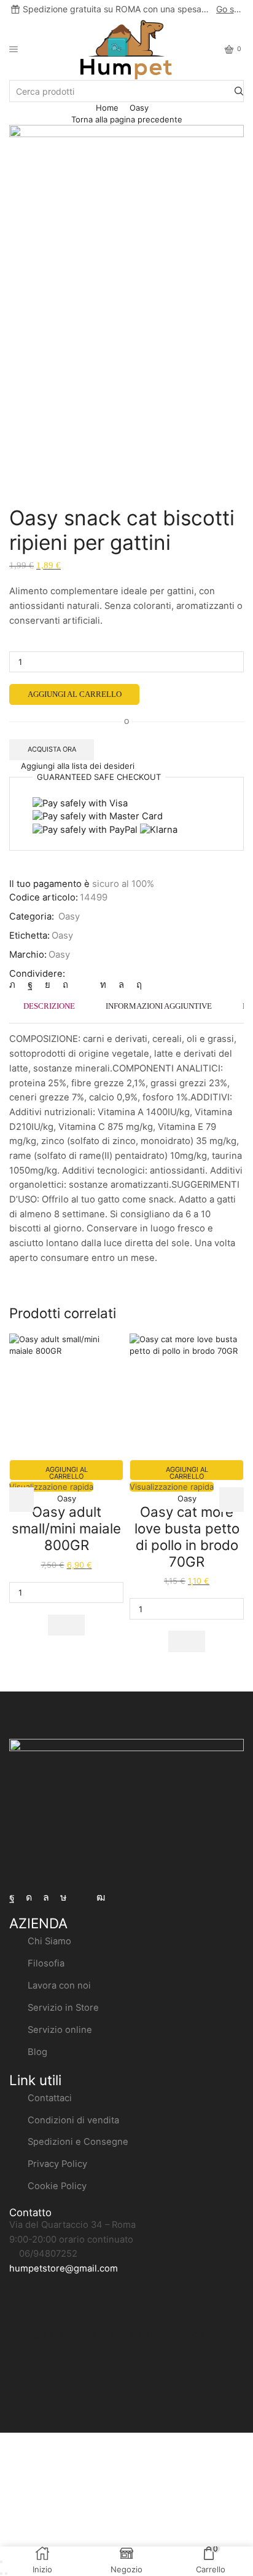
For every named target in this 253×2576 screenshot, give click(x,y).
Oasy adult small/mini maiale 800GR (66, 1528)
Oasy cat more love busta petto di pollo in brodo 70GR (187, 1536)
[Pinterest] (65, 985)
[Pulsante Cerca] (239, 91)
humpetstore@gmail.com (64, 2268)
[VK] (48, 985)
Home (107, 108)
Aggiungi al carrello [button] (67, 1473)
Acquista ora (52, 749)
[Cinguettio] (15, 985)
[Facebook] (12, 1898)
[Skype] (136, 985)
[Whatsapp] (46, 1898)
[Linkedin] (103, 985)
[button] (66, 1625)
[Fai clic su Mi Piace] (30, 985)
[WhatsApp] (121, 985)
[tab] (49, 1006)
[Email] (82, 1898)
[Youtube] (101, 1898)
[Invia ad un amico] (84, 985)
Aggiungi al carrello (75, 694)
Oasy (139, 108)
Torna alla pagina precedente (127, 119)
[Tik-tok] (64, 1898)
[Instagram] (29, 1898)
